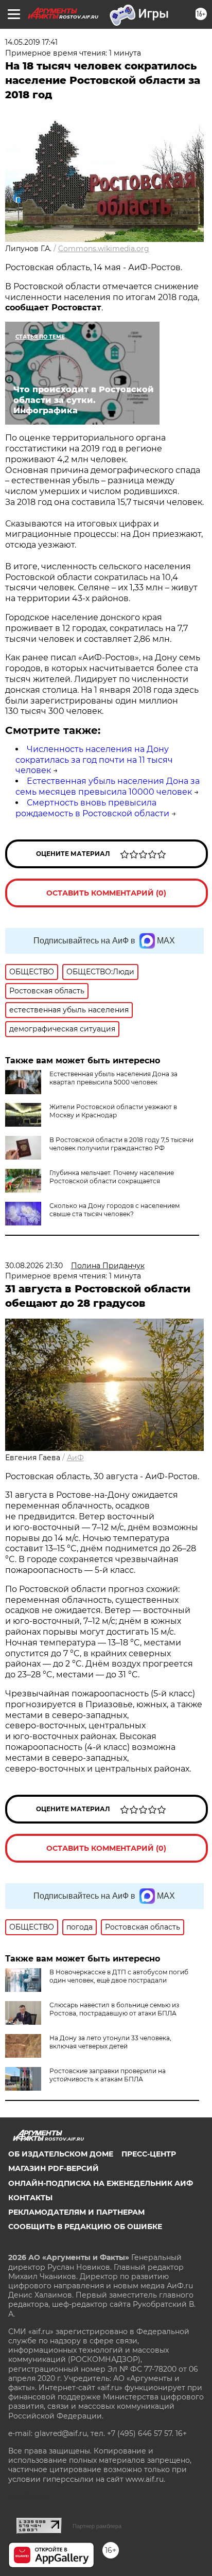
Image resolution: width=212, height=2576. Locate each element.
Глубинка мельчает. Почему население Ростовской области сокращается (112, 1177)
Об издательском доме (61, 2154)
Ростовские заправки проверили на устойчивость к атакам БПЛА (108, 2075)
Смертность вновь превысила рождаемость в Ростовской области (92, 808)
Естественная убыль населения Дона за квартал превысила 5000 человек (113, 1078)
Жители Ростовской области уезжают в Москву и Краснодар (113, 1111)
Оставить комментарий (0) (106, 893)
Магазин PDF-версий (54, 2168)
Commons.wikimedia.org (104, 249)
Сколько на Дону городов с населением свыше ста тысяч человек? (114, 1210)
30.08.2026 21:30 (34, 1266)
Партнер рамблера (97, 2526)
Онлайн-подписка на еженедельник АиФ (101, 2183)
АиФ (75, 1458)
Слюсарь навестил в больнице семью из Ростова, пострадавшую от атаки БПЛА (114, 2009)
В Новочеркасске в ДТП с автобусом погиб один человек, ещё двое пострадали (119, 1976)
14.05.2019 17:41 (31, 42)
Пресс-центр (149, 2154)
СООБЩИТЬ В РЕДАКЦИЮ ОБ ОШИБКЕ (85, 2227)
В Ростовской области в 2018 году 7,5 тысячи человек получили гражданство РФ (121, 1144)
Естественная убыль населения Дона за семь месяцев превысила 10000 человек (108, 786)
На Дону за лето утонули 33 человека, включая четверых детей (110, 2042)
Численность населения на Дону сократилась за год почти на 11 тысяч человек (94, 760)
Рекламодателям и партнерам (76, 2212)
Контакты (30, 2198)
